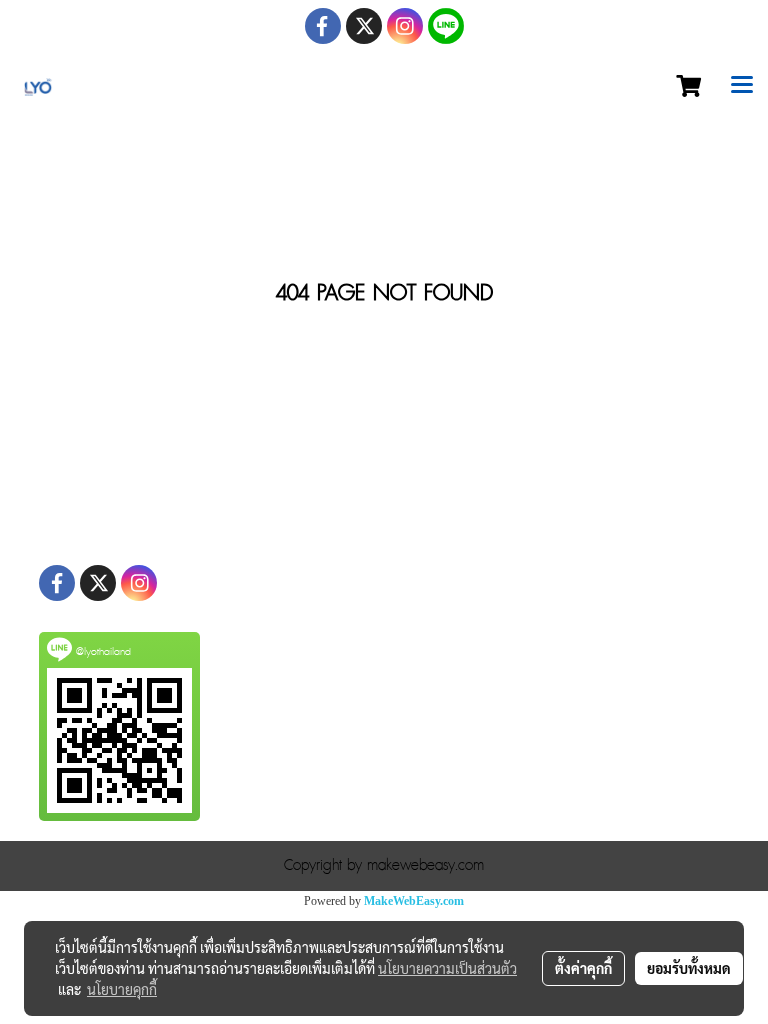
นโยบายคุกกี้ (122, 989)
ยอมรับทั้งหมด (689, 968)
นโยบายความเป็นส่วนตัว (447, 968)
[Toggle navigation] (742, 87)
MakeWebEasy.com (414, 901)
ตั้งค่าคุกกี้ (583, 968)
